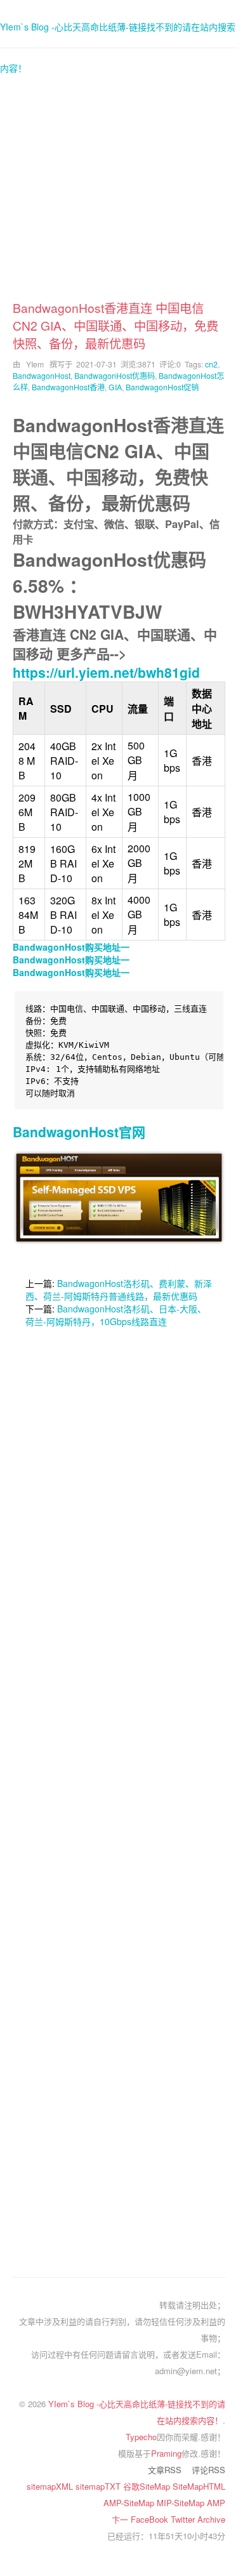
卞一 (121, 2519)
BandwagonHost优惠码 (115, 375)
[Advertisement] (119, 180)
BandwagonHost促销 (162, 387)
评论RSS (208, 2470)
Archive (211, 2519)
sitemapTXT (99, 2486)
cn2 (211, 364)
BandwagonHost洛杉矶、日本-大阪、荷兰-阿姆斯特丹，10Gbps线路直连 (116, 1315)
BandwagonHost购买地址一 (71, 947)
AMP (216, 2503)
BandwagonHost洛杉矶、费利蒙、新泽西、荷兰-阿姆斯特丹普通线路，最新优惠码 (119, 1290)
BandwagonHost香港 (68, 387)
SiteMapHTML (199, 2486)
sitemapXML (51, 2486)
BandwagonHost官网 (79, 1132)
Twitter (184, 2519)
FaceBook (151, 2519)
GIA (115, 387)
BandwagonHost (42, 375)
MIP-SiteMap (182, 2503)
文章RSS (165, 2470)
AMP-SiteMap (130, 2503)
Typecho (141, 2437)
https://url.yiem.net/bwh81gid (106, 672)
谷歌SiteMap (148, 2486)
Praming (166, 2453)
